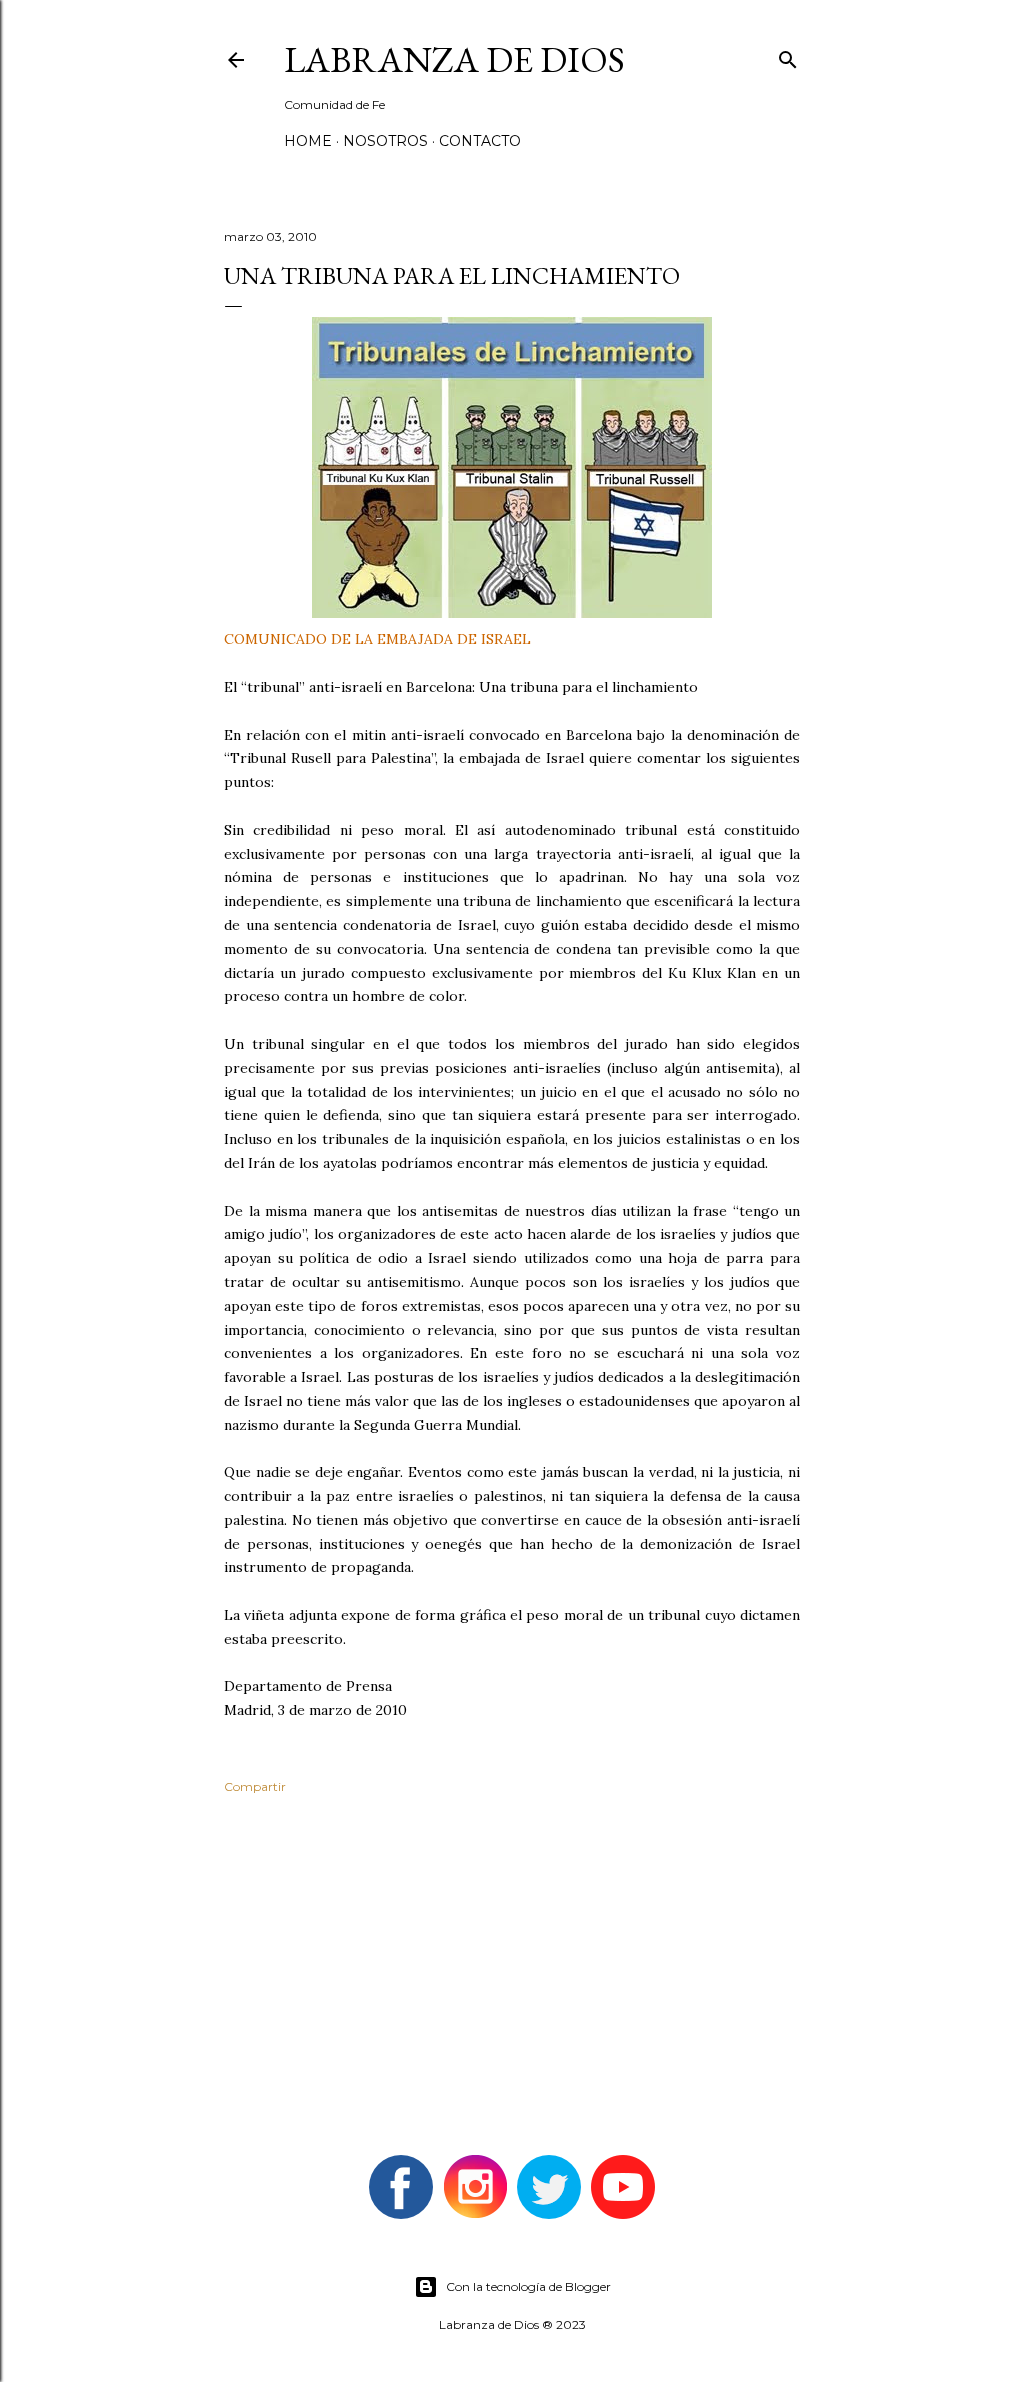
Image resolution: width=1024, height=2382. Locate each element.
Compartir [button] (255, 1786)
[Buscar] (788, 55)
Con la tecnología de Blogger (528, 2286)
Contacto (480, 141)
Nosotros (385, 141)
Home (308, 141)
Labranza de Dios (454, 59)
